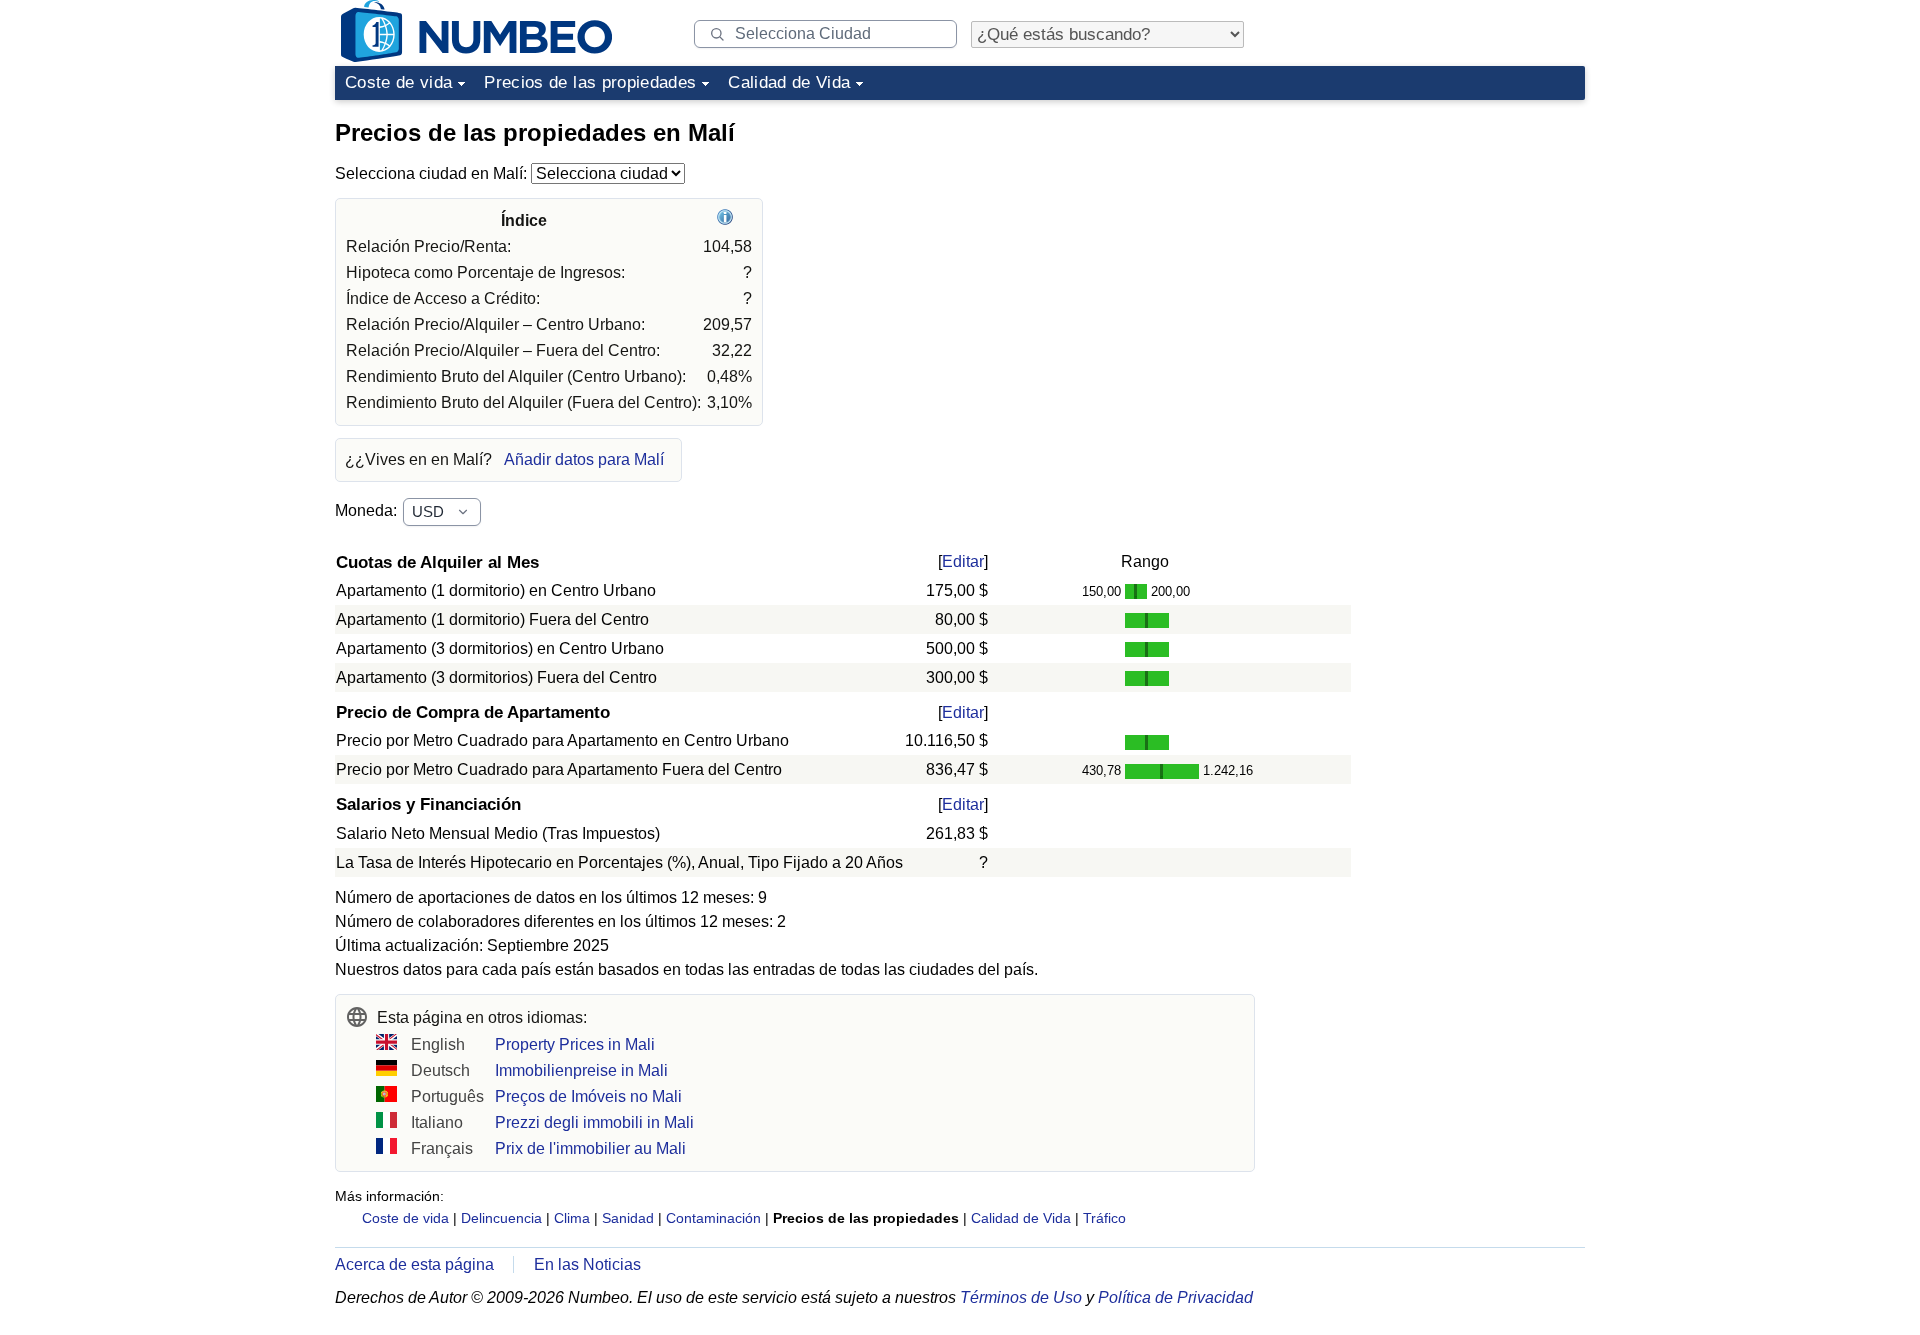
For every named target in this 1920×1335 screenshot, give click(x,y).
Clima (572, 1218)
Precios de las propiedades (590, 82)
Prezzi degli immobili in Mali (594, 1122)
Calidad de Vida (789, 82)
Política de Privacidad (1175, 1297)
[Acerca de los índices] (727, 220)
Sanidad (628, 1218)
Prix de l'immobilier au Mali (590, 1148)
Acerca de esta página (414, 1264)
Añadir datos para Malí (584, 459)
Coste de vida (398, 82)
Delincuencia (501, 1218)
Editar (963, 561)
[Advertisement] (1435, 234)
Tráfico (1104, 1218)
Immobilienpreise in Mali (581, 1070)
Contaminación (713, 1218)
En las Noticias (587, 1264)
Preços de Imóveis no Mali (588, 1096)
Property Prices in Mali (575, 1044)
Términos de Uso (1021, 1297)
